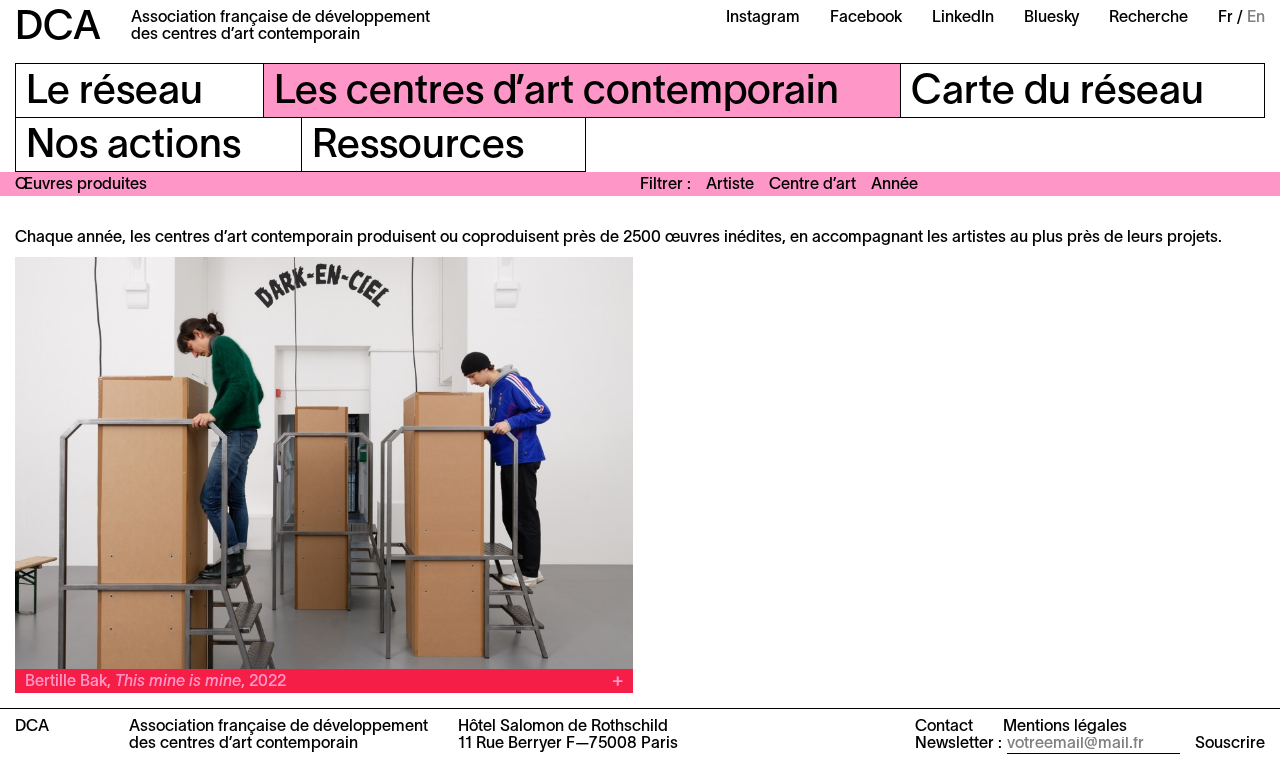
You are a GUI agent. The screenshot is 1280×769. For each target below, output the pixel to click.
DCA (58, 28)
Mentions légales (1065, 727)
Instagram (763, 18)
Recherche (1148, 18)
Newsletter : (958, 744)
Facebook (866, 18)
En (1256, 18)
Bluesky (1051, 18)
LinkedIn (963, 18)
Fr (1225, 18)
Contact (944, 727)
